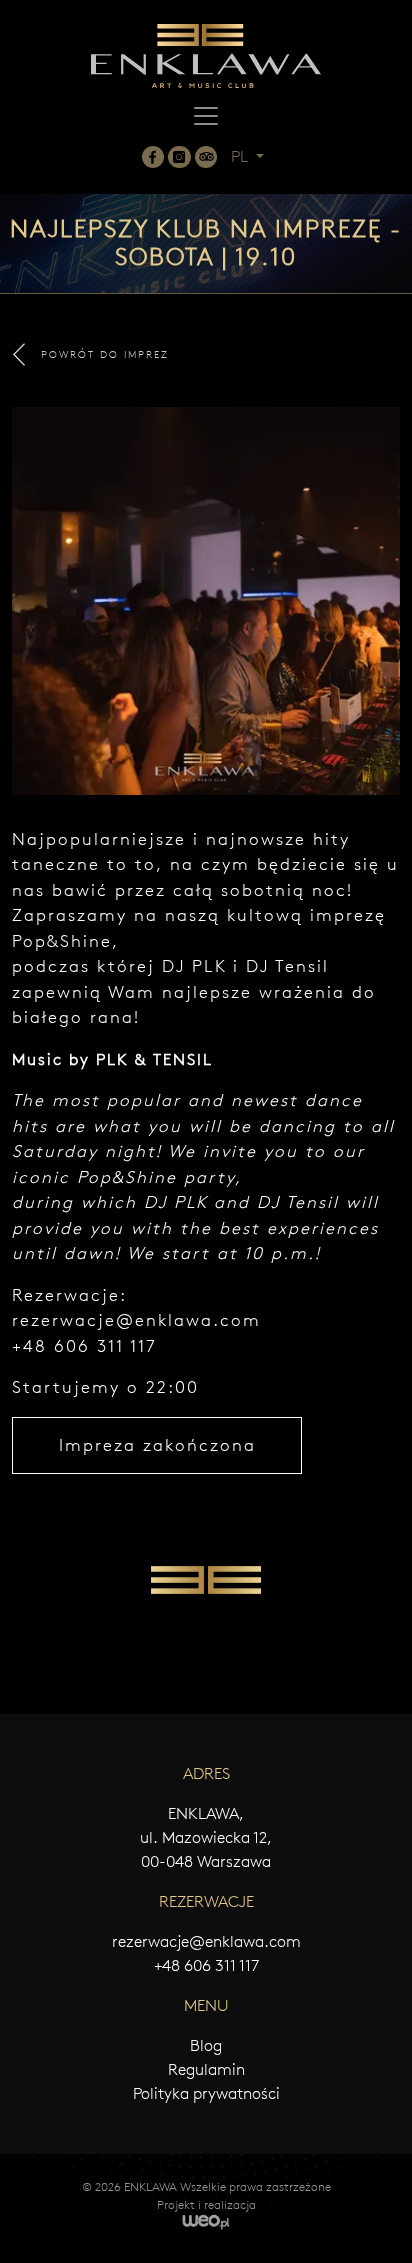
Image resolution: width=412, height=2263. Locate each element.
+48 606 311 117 (206, 1965)
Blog (206, 2045)
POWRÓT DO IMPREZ (105, 354)
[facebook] (153, 157)
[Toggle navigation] (206, 116)
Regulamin (206, 2069)
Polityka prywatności (206, 2093)
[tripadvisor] (206, 157)
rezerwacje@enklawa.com (136, 1320)
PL (241, 156)
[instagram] (179, 157)
